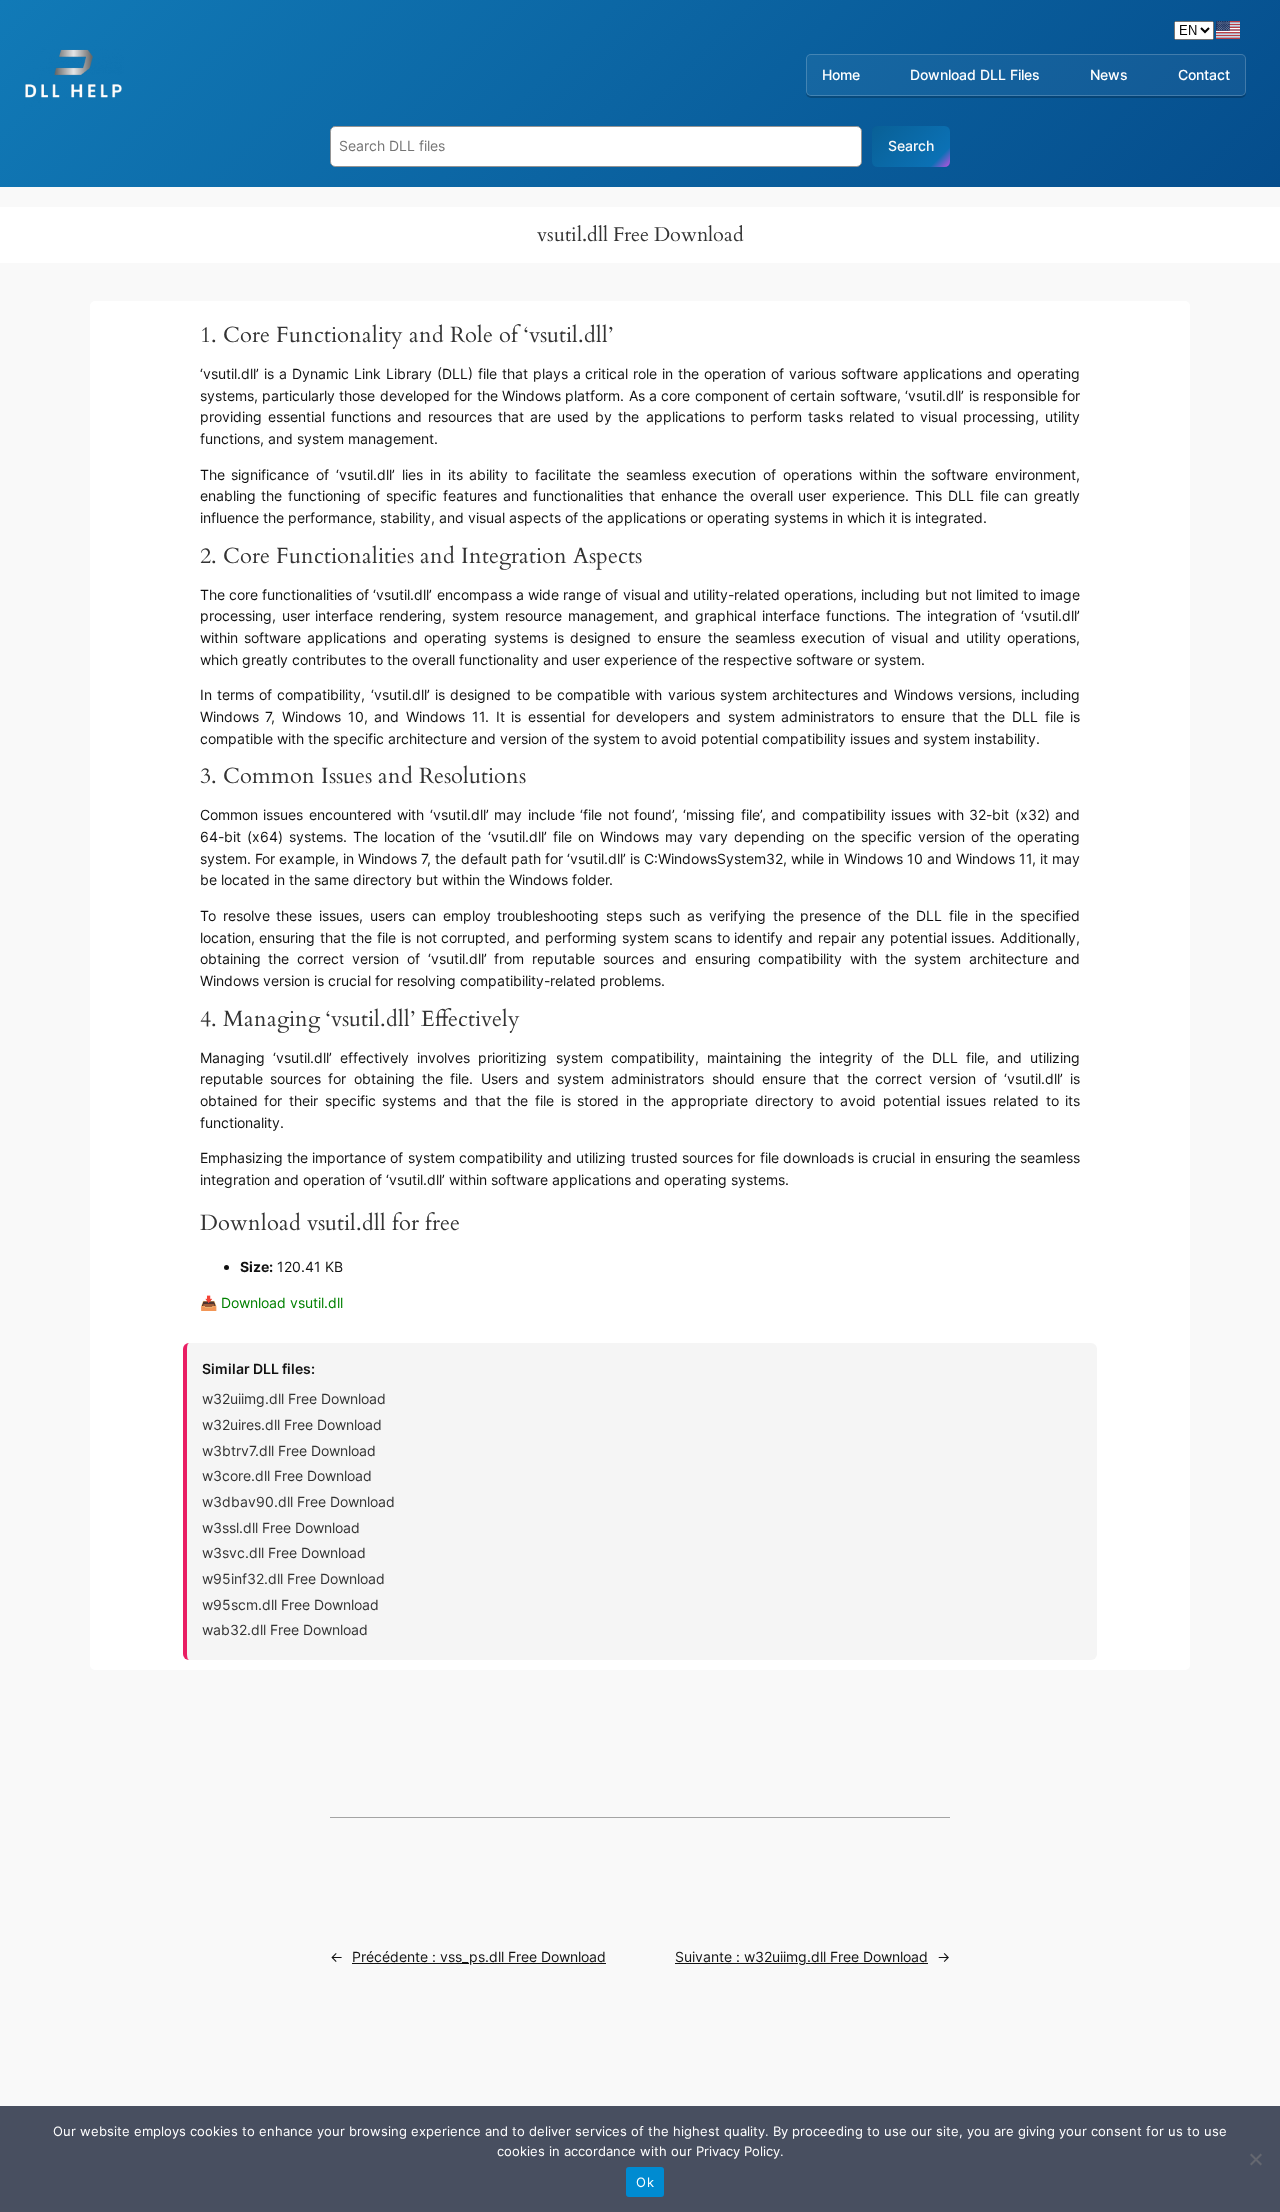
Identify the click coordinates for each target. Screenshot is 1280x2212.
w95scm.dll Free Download (290, 1604)
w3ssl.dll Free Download (281, 1527)
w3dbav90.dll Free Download (298, 1501)
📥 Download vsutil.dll (271, 1302)
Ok (645, 2182)
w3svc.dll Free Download (284, 1552)
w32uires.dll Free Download (292, 1424)
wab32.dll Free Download (285, 1629)
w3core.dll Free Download (287, 1475)
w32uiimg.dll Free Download (294, 1398)
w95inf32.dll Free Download (293, 1578)
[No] (1255, 2159)
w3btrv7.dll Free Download (289, 1450)
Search (911, 145)
